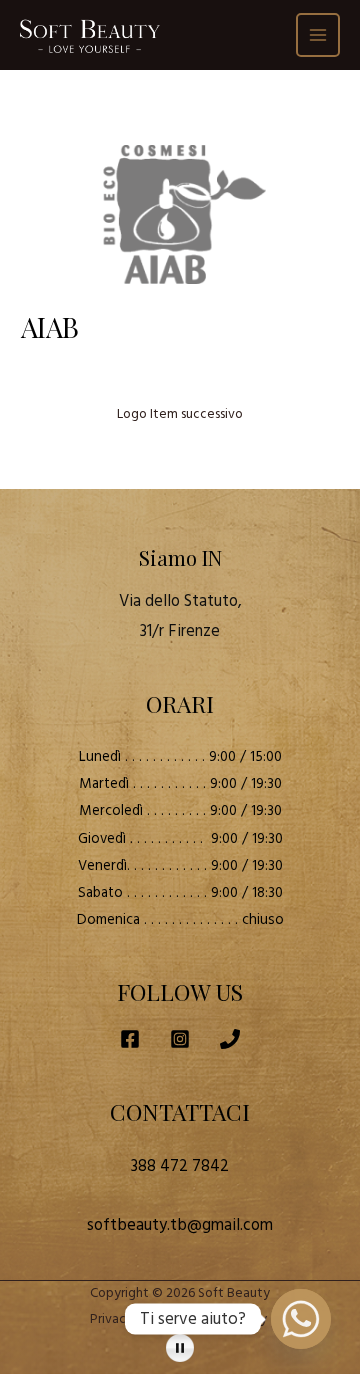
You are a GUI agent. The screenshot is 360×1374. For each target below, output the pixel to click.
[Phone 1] (230, 1039)
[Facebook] (130, 1039)
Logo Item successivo (180, 414)
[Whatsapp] (301, 1319)
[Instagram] (180, 1039)
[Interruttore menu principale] (318, 35)
